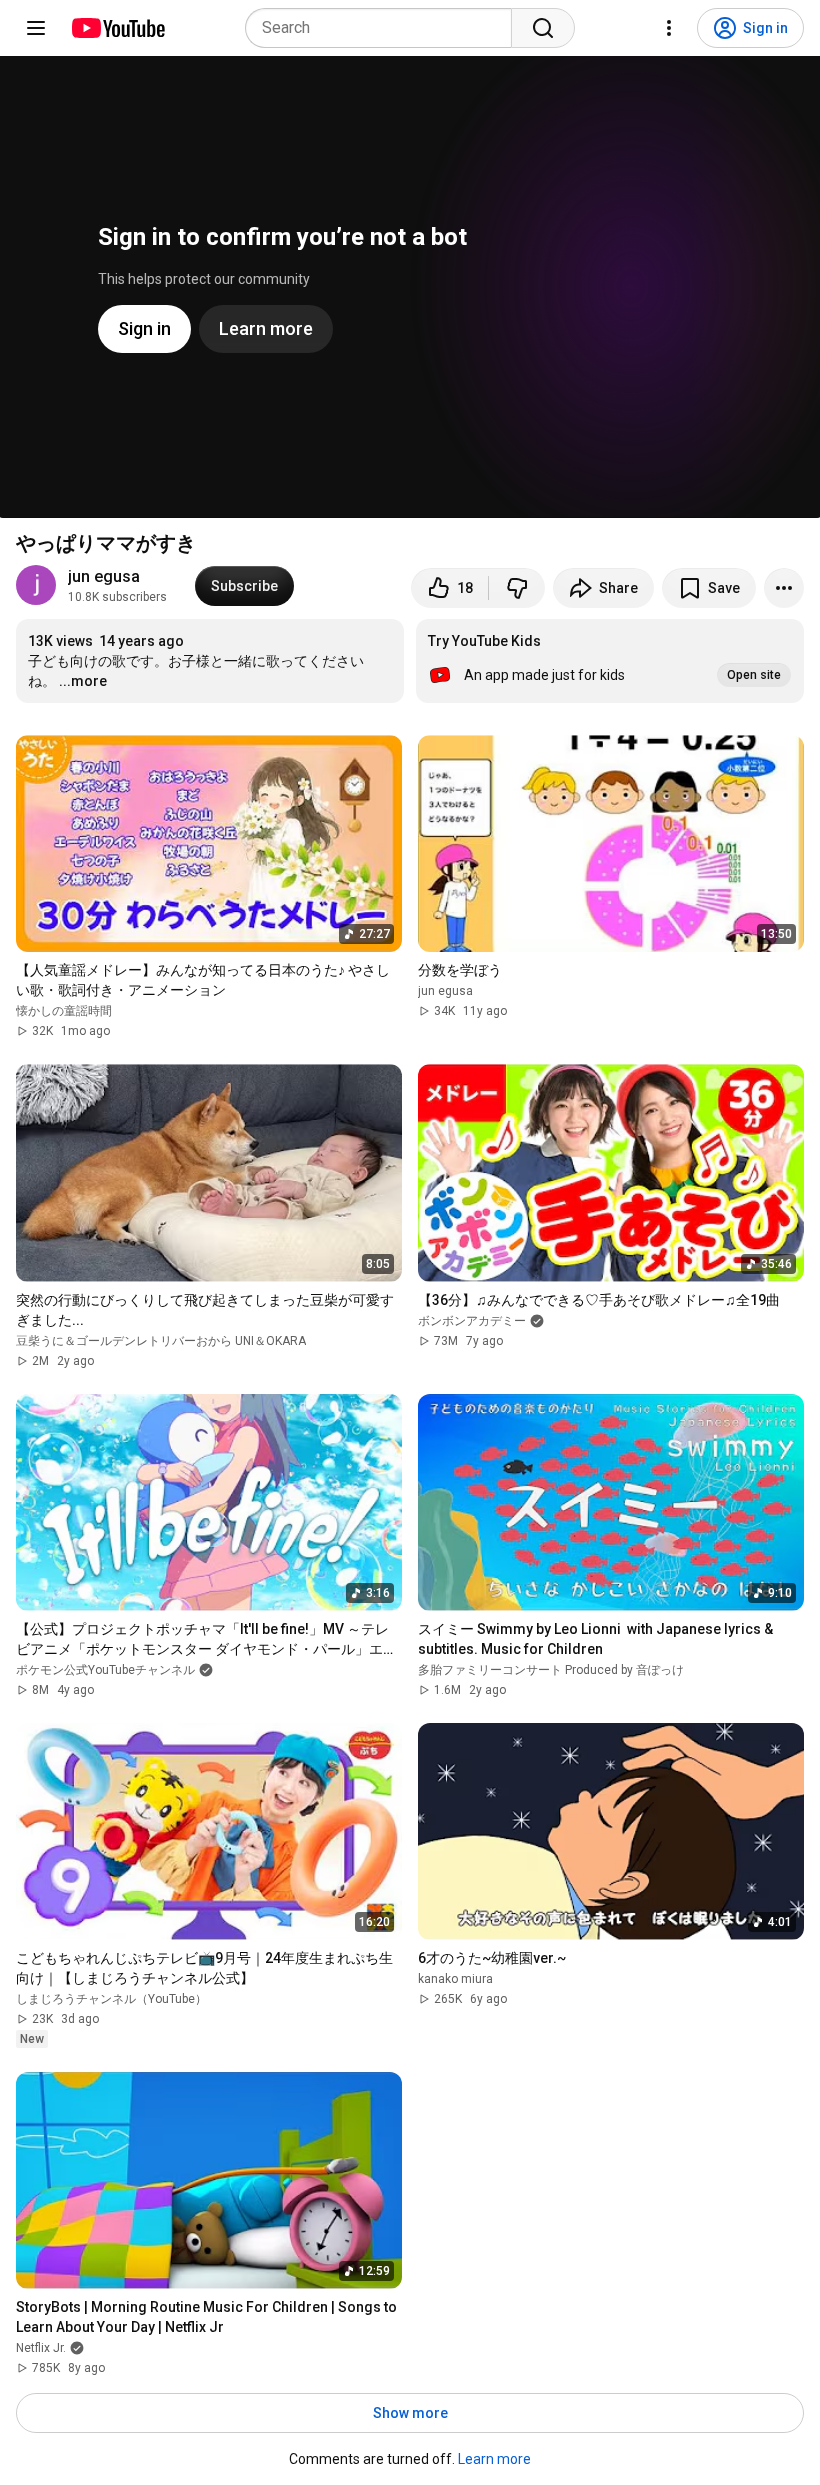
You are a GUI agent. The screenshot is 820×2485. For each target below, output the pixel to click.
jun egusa (104, 576)
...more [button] (83, 681)
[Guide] (36, 28)
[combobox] (384, 28)
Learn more (494, 2459)
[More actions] (784, 588)
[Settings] (669, 28)
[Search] (543, 28)
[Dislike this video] (517, 588)
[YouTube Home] (117, 28)
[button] (610, 661)
